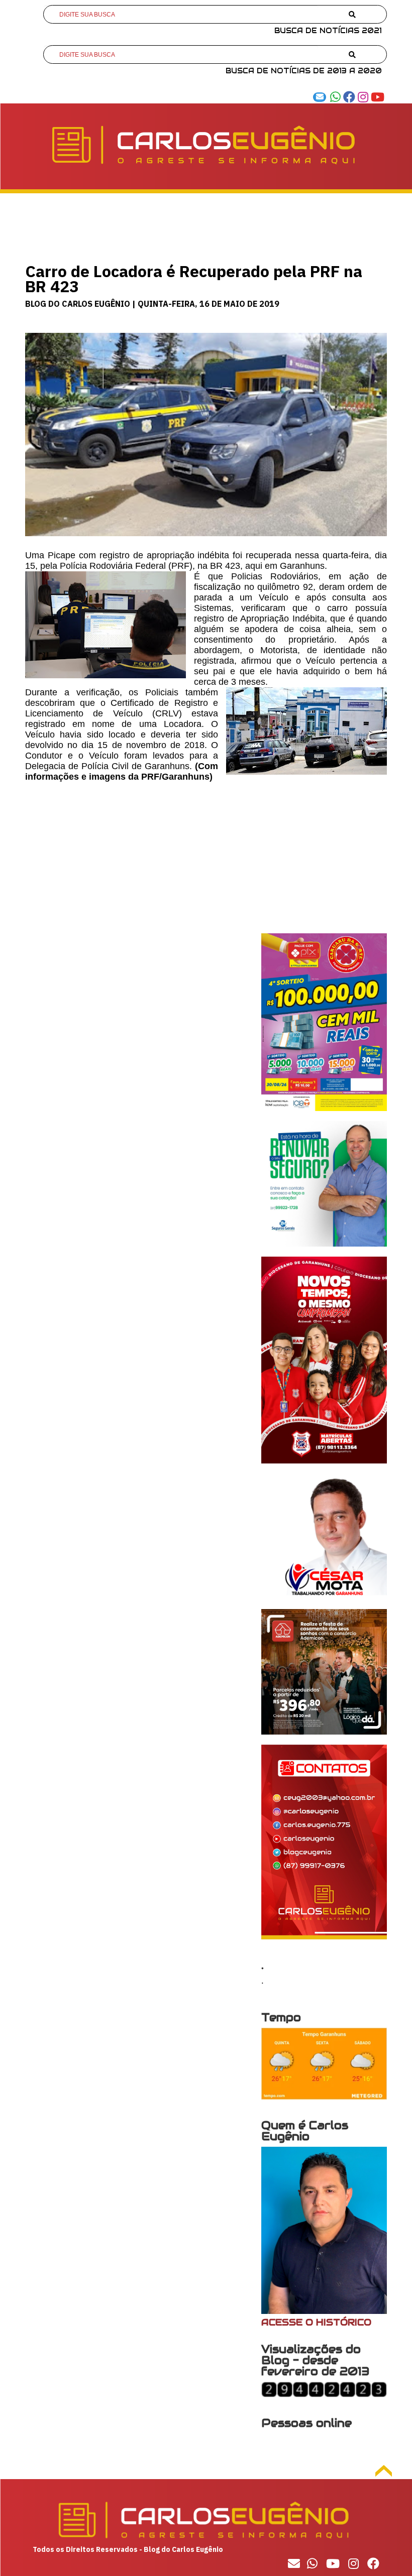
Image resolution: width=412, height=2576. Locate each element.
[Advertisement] (206, 863)
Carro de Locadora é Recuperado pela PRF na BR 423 (194, 279)
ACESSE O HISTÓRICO (316, 2322)
